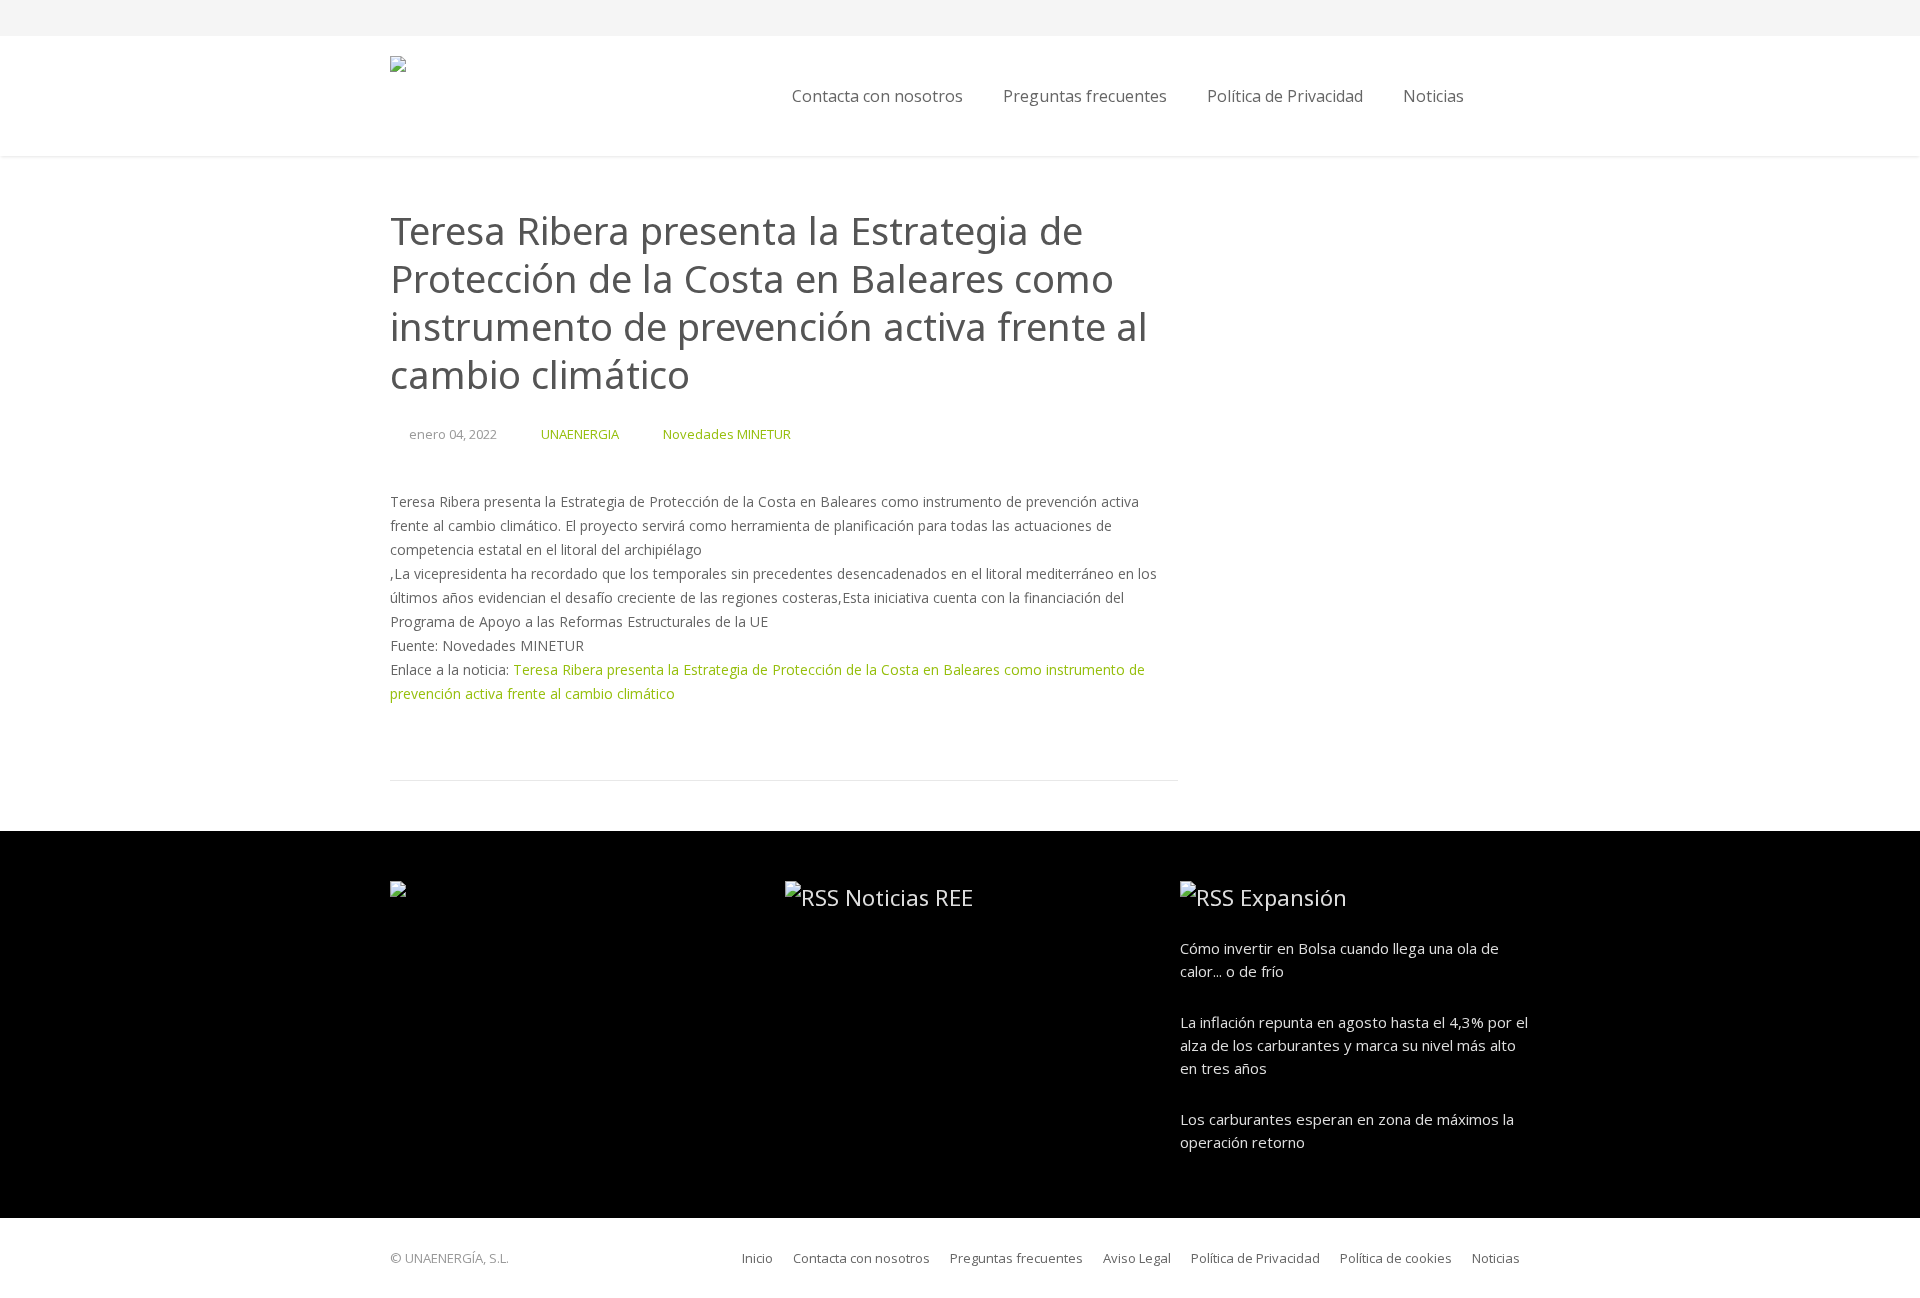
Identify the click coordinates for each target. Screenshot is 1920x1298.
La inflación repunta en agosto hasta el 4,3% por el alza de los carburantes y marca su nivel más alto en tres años (1354, 1045)
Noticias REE (909, 897)
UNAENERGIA (580, 434)
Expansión (1293, 897)
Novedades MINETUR (727, 434)
